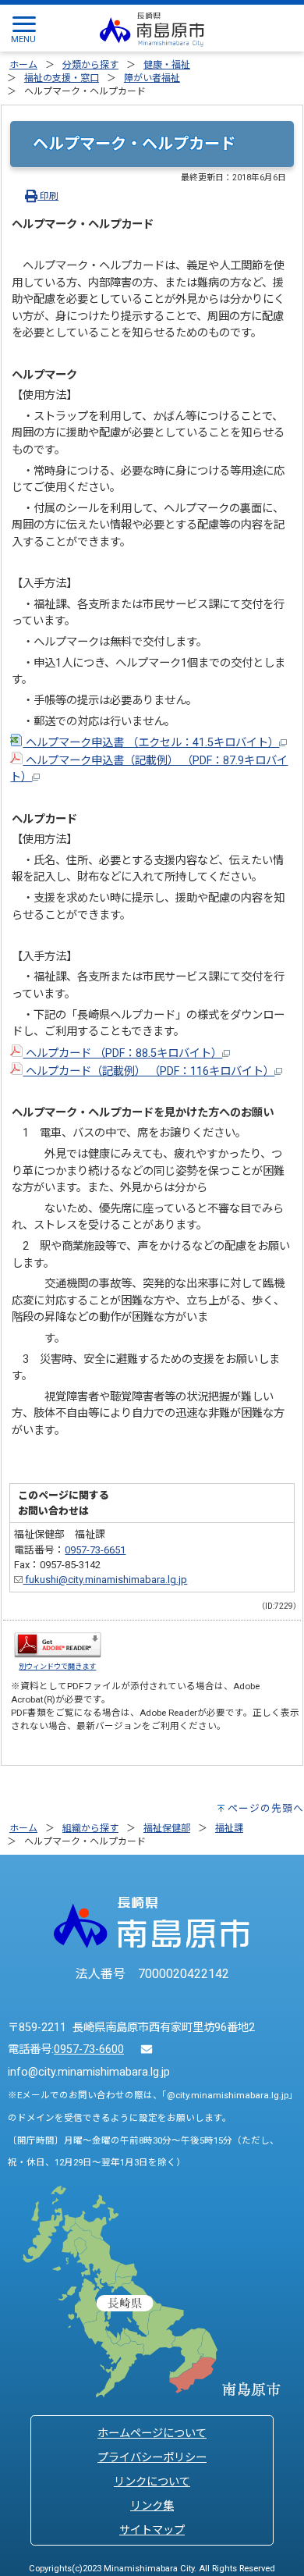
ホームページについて (152, 2434)
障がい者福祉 (152, 78)
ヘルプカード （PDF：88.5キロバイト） (122, 1053)
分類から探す (90, 65)
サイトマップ (152, 2530)
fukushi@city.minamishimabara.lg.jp (105, 1580)
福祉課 (229, 1828)
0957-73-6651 (95, 1550)
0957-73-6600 (89, 2049)
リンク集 (152, 2506)
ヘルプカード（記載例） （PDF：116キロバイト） (148, 1071)
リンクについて (152, 2482)
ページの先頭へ (266, 1808)
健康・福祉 (167, 65)
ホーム (23, 65)
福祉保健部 (167, 1828)
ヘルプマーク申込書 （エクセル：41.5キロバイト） (151, 743)
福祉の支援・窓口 (62, 78)
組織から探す (90, 1828)
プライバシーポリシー (152, 2458)
